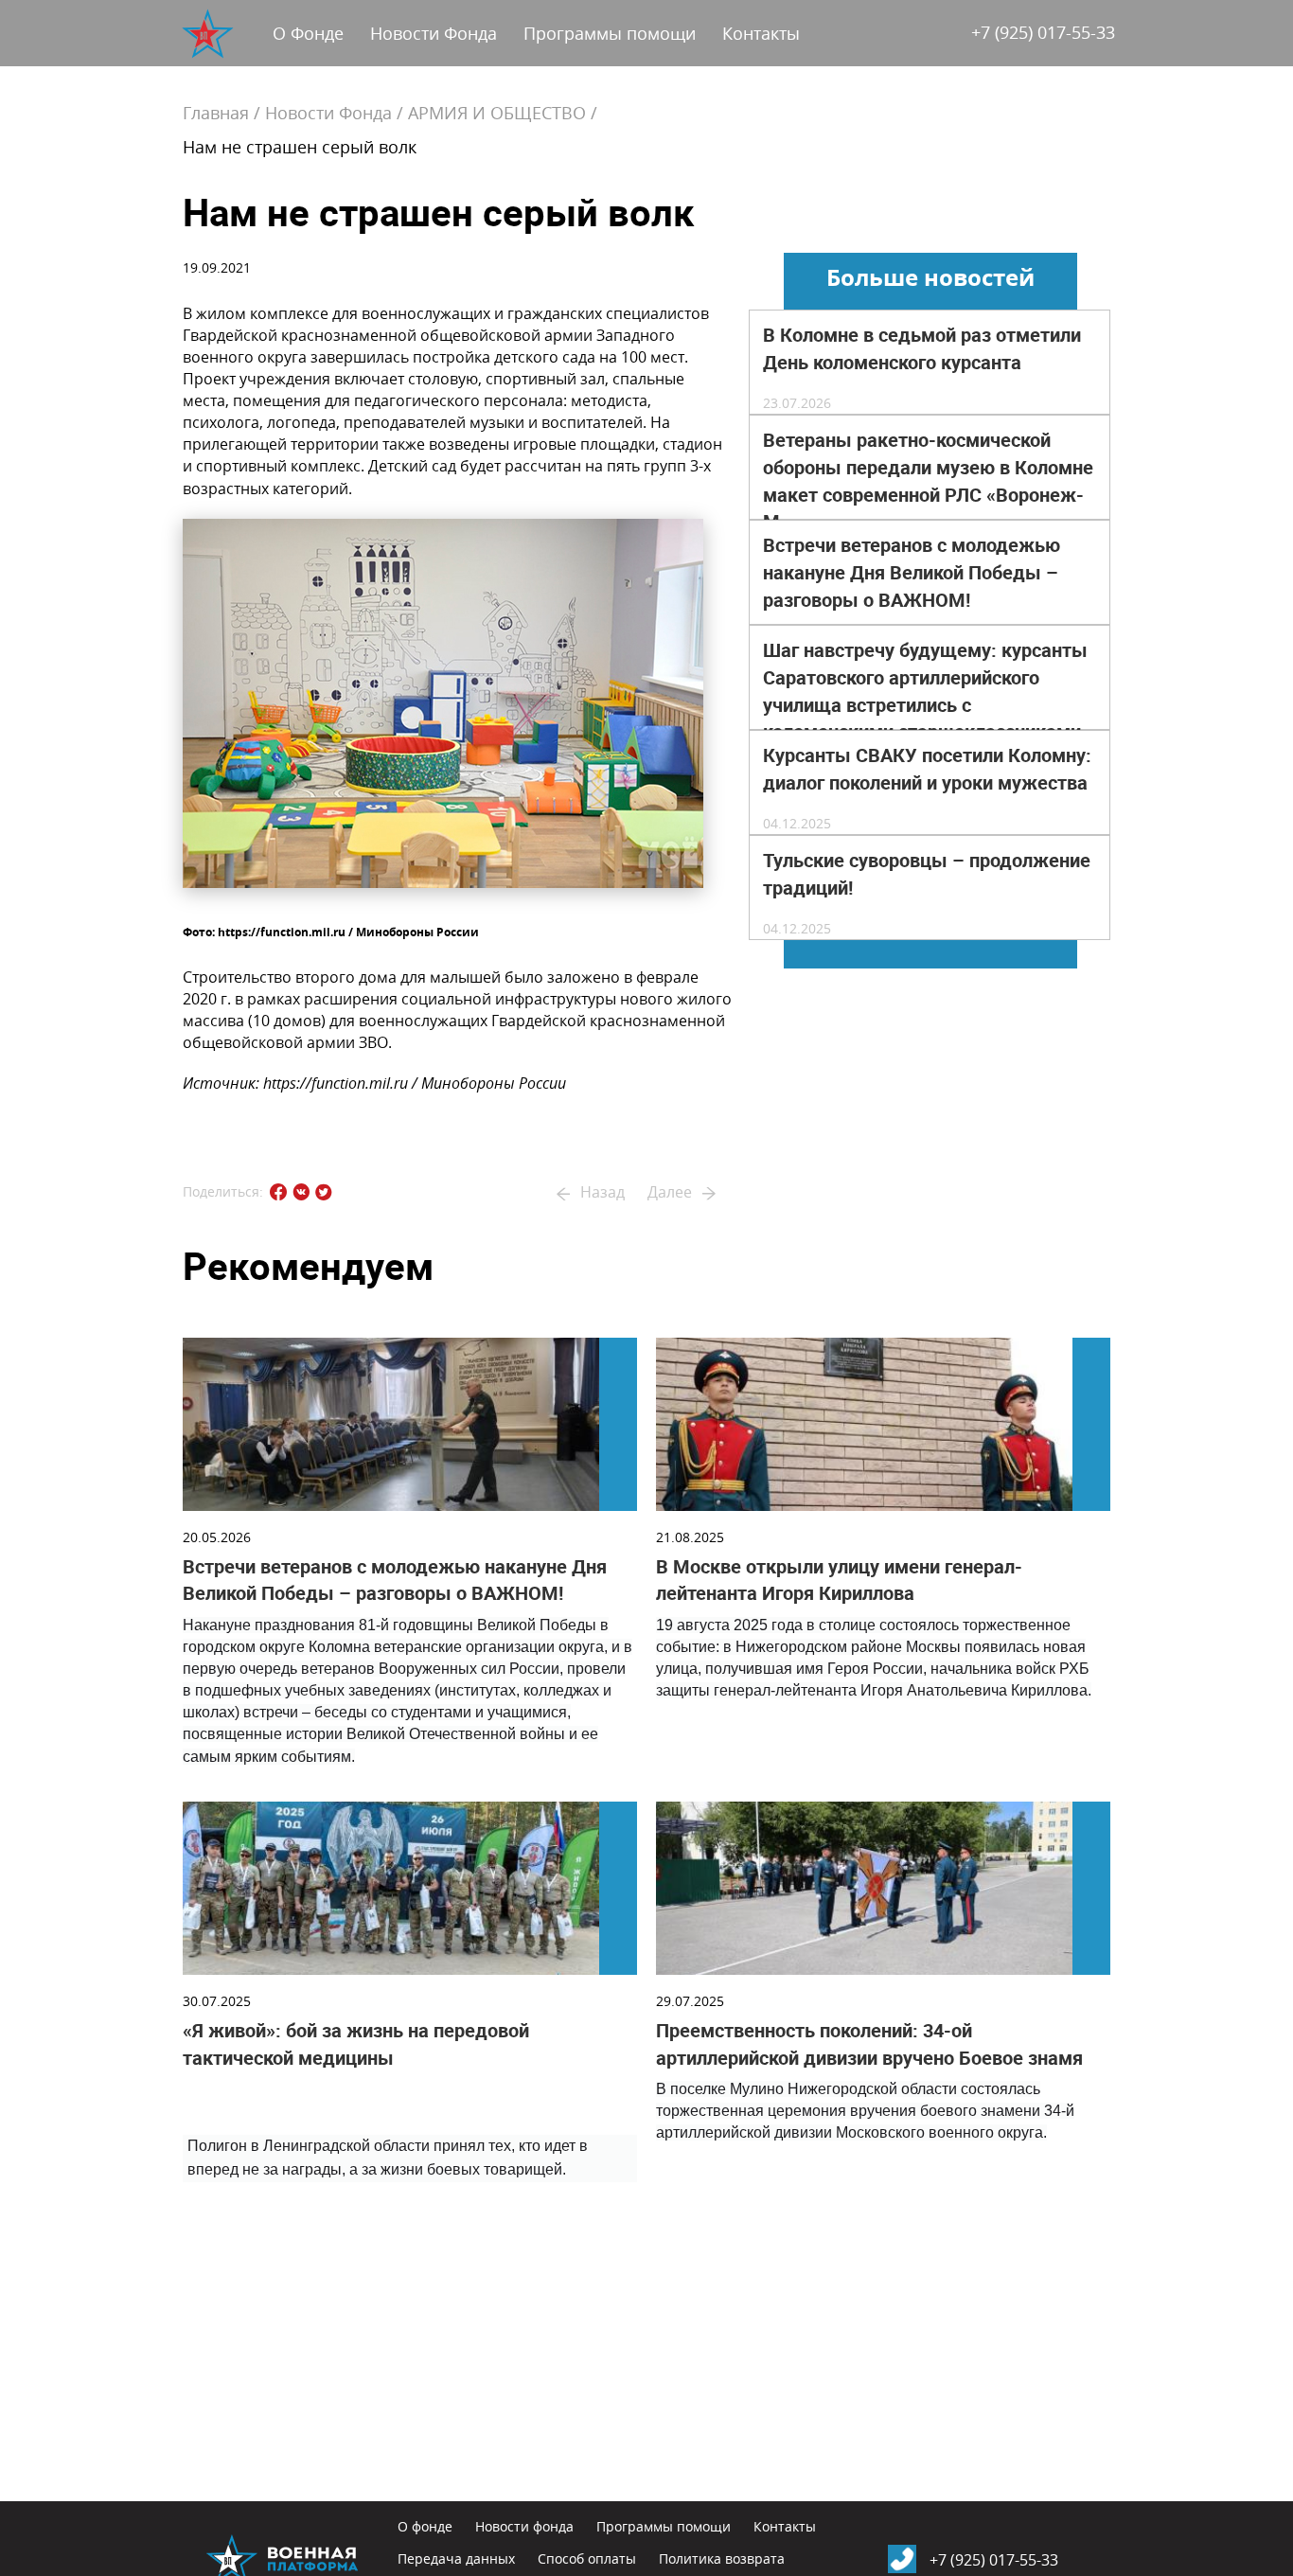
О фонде (425, 2526)
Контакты (761, 33)
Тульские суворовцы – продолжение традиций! (927, 874)
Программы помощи (610, 33)
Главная (216, 113)
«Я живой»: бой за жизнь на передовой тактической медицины (356, 2044)
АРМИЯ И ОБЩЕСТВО (497, 113)
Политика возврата (722, 2558)
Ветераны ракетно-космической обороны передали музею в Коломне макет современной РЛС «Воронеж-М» (928, 481)
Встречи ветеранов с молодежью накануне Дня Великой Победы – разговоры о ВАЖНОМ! (912, 573)
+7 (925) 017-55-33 (1043, 32)
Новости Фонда (434, 33)
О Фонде (308, 33)
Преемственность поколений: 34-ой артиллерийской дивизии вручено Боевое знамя (869, 2044)
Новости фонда (524, 2526)
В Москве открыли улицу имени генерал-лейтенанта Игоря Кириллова (839, 1581)
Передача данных (456, 2558)
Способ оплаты (587, 2558)
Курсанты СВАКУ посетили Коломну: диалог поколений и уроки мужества (927, 769)
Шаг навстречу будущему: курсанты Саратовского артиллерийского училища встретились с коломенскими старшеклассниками (925, 691)
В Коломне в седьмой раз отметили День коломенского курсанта (922, 349)
